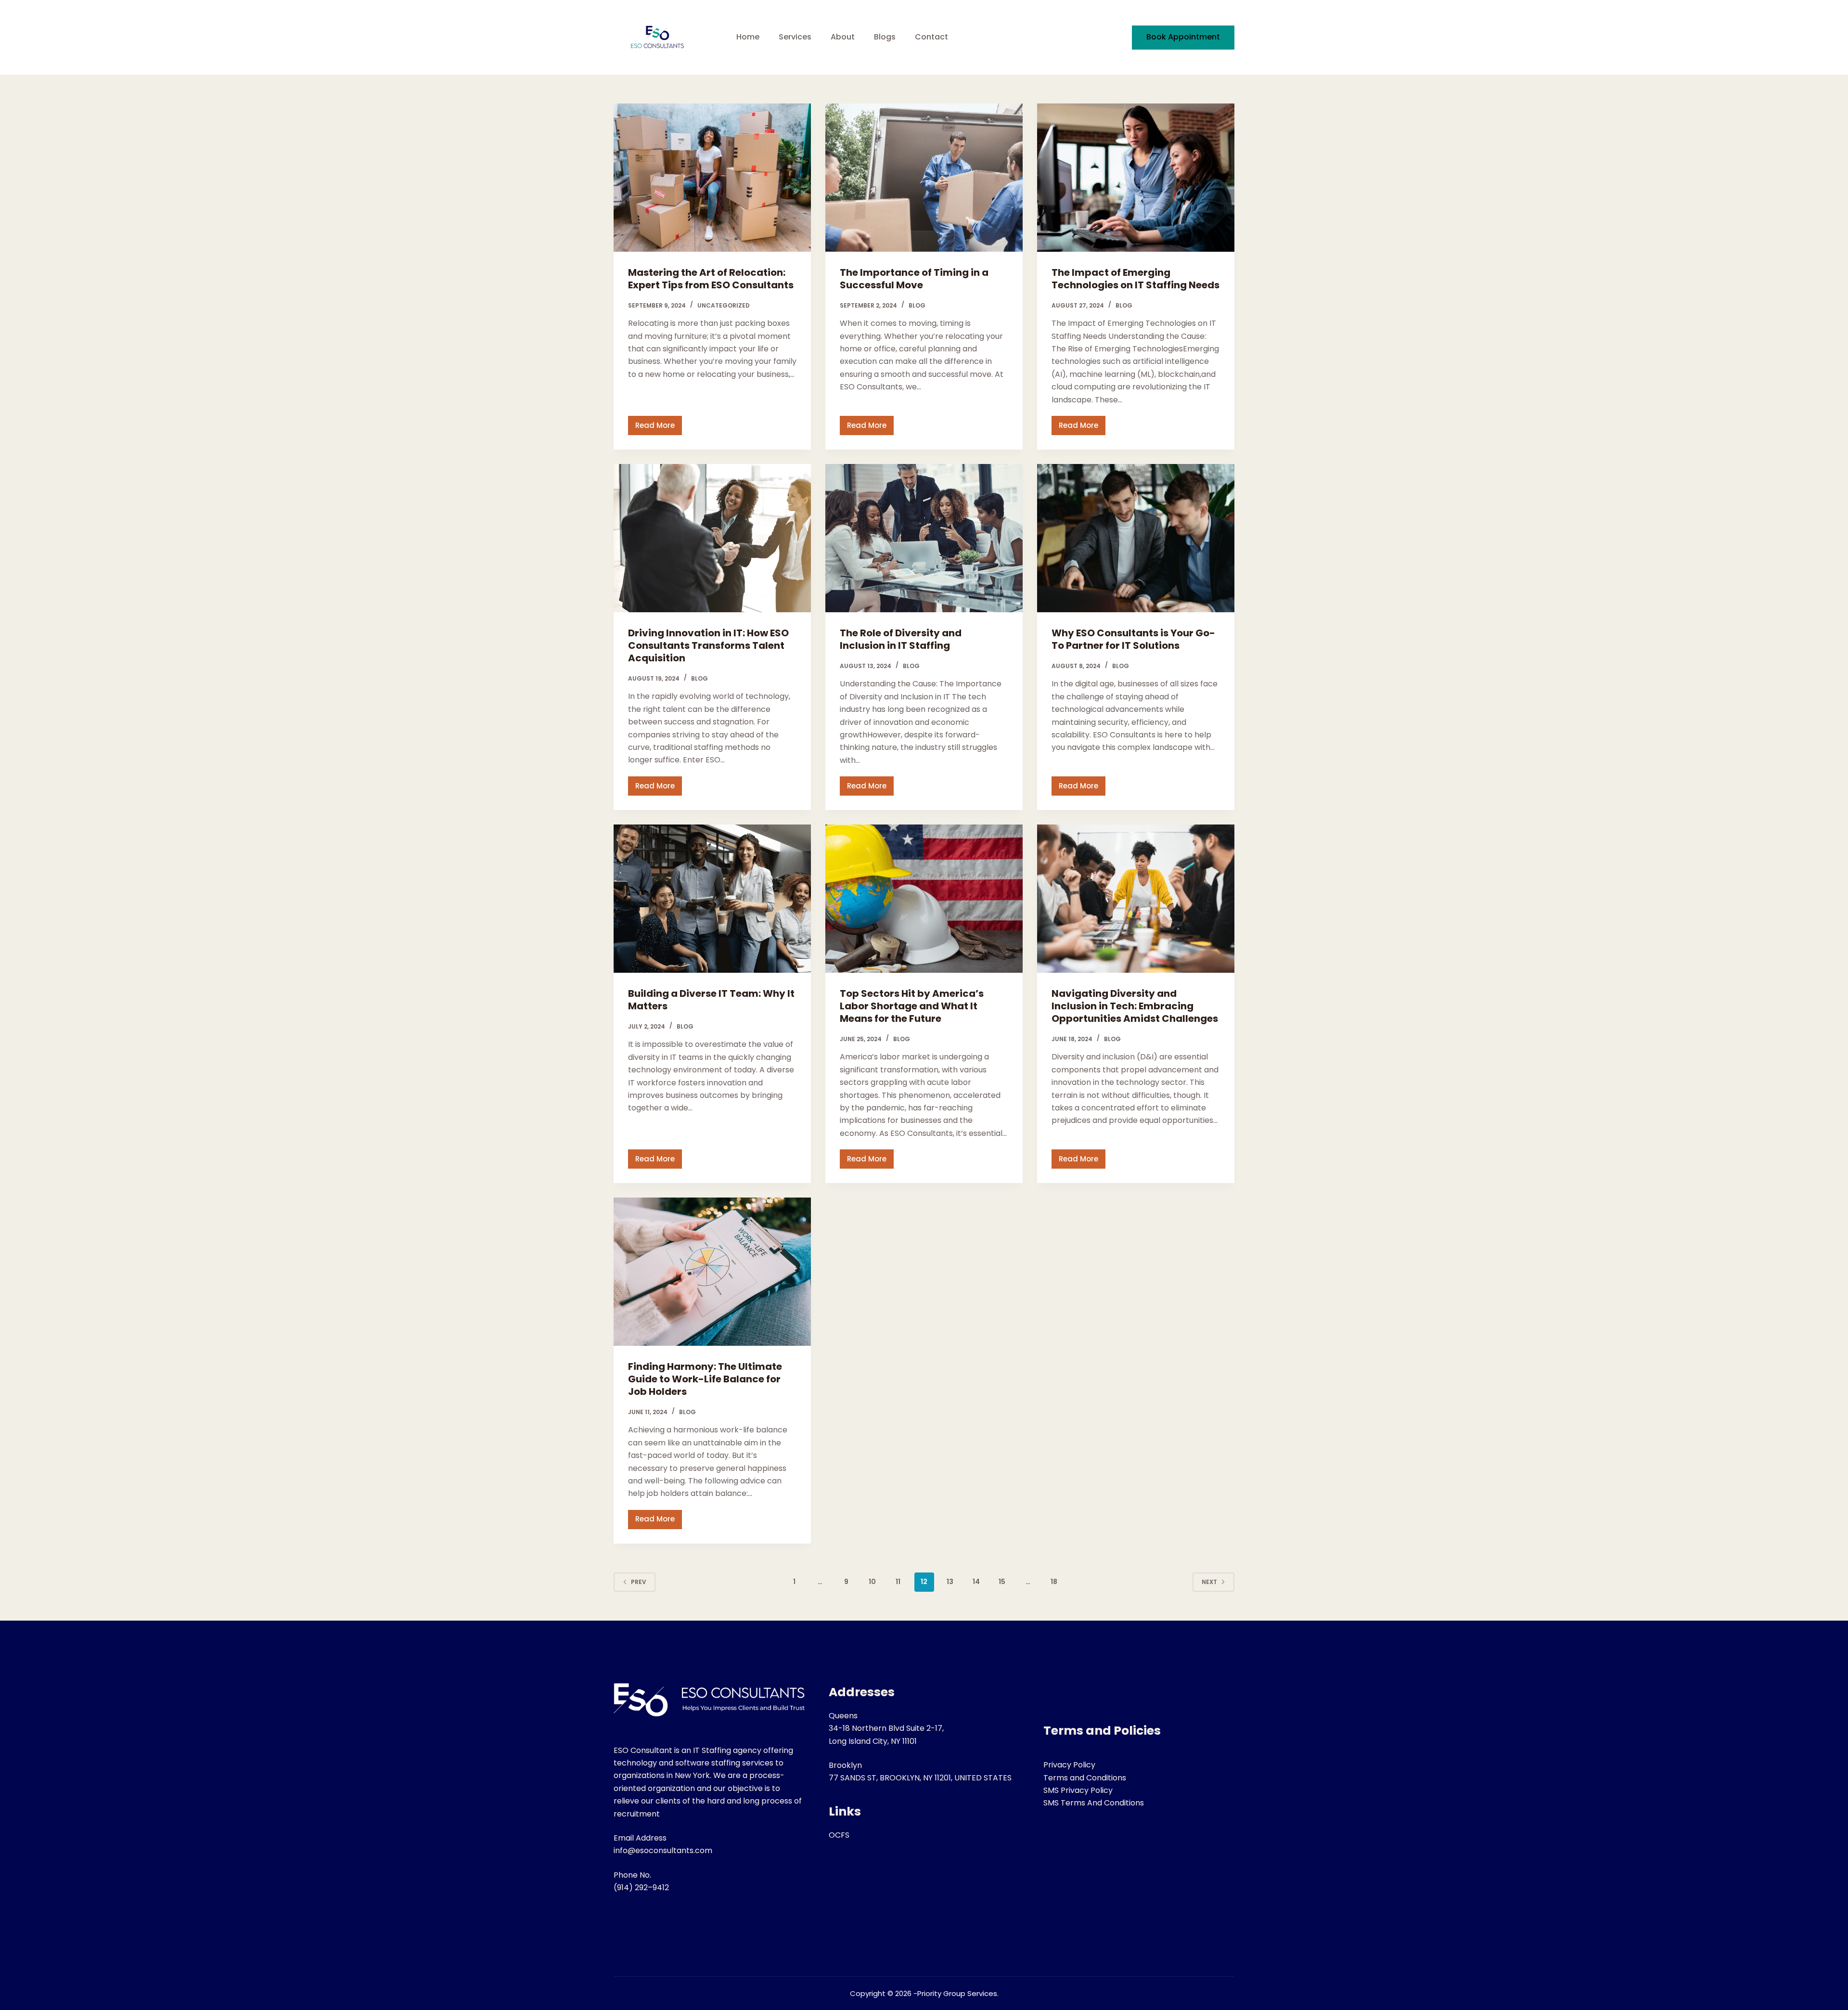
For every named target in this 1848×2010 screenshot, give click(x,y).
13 (950, 1582)
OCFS (839, 1835)
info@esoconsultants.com (663, 1850)
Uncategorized (724, 305)
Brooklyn (845, 1765)
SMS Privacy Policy (1078, 1790)
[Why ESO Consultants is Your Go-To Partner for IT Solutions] (1136, 538)
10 (872, 1582)
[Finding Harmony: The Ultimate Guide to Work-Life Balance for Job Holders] (712, 1272)
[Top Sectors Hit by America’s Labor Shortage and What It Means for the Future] (924, 899)
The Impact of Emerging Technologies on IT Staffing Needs (1136, 279)
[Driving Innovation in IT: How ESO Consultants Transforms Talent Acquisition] (712, 538)
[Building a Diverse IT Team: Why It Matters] (712, 899)
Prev (639, 1582)
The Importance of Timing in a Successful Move (914, 279)
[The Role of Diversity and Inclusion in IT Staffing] (924, 538)
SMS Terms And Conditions (1094, 1803)
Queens (843, 1716)
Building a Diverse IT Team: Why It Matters (711, 1000)
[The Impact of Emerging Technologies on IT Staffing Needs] (1136, 178)
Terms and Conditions (1085, 1778)
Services (795, 37)
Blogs (885, 37)
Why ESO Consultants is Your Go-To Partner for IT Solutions (1133, 639)
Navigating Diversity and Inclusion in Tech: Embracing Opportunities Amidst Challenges (1135, 1006)
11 (898, 1582)
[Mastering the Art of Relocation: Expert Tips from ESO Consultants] (712, 178)
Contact (931, 37)
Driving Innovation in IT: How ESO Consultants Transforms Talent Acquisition (708, 645)
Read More (659, 428)
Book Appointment (1183, 37)
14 (976, 1582)
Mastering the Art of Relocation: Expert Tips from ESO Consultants (711, 279)
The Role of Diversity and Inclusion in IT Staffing (901, 639)
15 (1002, 1582)
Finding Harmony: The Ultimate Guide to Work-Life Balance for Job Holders (705, 1379)
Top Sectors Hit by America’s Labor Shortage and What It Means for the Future (912, 1006)
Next (1209, 1582)
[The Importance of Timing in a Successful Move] (924, 178)
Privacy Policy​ (1069, 1765)
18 (1054, 1582)
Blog (917, 305)
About (843, 37)
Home (748, 37)
